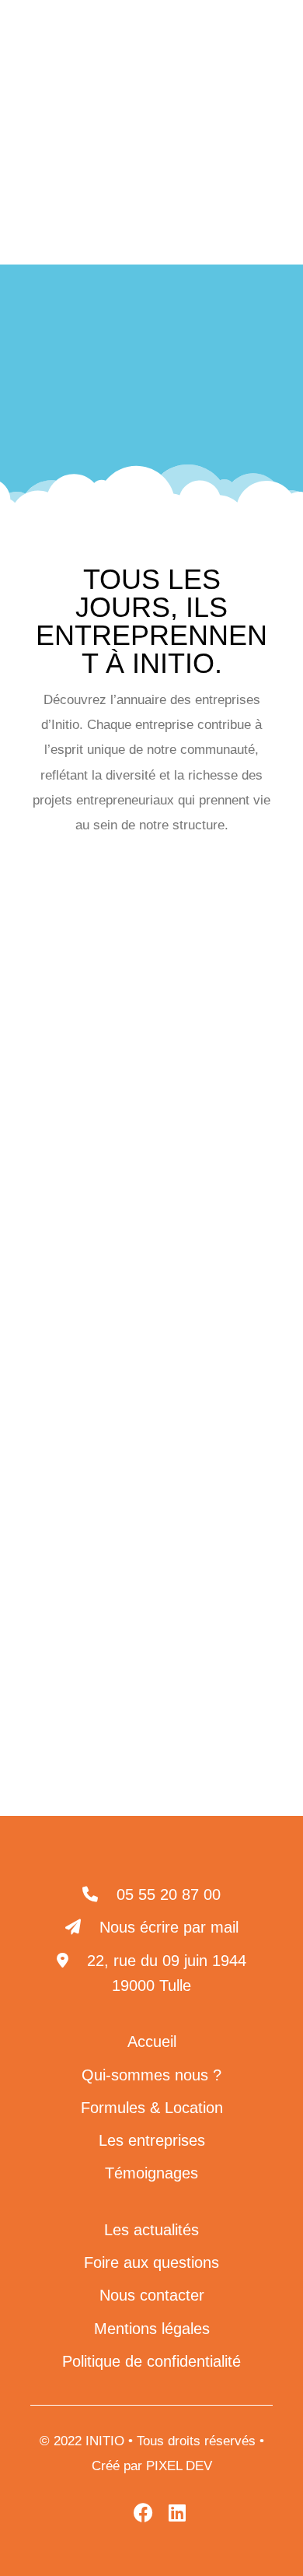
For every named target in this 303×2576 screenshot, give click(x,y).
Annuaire (224, 372)
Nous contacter (152, 2295)
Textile (223, 1539)
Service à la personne (152, 1416)
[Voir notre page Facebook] (226, 88)
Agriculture (104, 929)
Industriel (203, 1254)
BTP (99, 1051)
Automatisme (98, 969)
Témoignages (151, 2173)
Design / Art (106, 1172)
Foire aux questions (151, 2262)
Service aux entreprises (151, 1458)
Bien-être (199, 1009)
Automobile (211, 969)
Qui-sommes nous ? (151, 2075)
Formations (197, 1213)
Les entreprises (142, 372)
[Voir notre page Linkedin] (192, 88)
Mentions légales (152, 2329)
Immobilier (103, 1254)
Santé (192, 1335)
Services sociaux (111, 1539)
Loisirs (113, 1335)
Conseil (209, 1132)
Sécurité (205, 1376)
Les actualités (151, 2230)
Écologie (207, 1172)
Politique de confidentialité (151, 2361)
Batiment (104, 1009)
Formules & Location (152, 2108)
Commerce (186, 1051)
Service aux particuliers (152, 1498)
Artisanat (205, 929)
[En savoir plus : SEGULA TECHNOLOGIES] (151, 1712)
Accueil (64, 372)
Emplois (98, 1213)
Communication (151, 1091)
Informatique (102, 1294)
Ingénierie (209, 1294)
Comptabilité (108, 1132)
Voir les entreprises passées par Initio (152, 1587)
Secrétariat (106, 1376)
